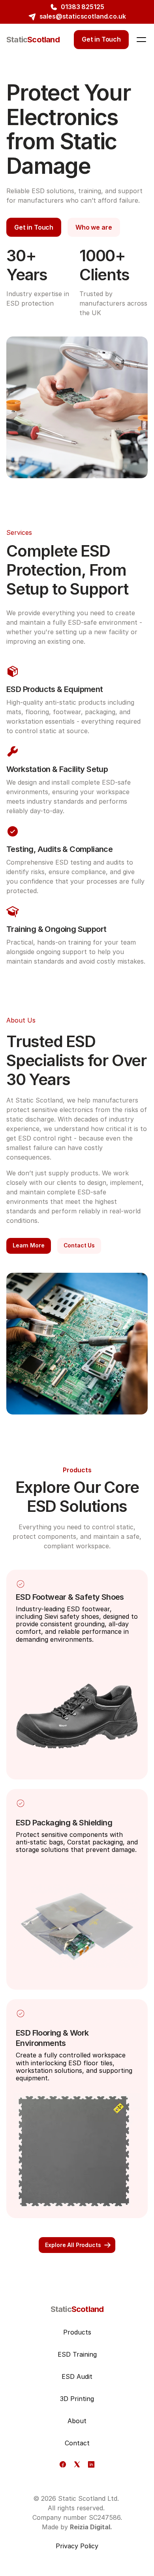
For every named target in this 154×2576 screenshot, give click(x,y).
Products (77, 2332)
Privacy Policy (77, 2546)
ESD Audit (77, 2376)
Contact (77, 2443)
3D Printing (77, 2399)
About (77, 2421)
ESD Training (77, 2354)
